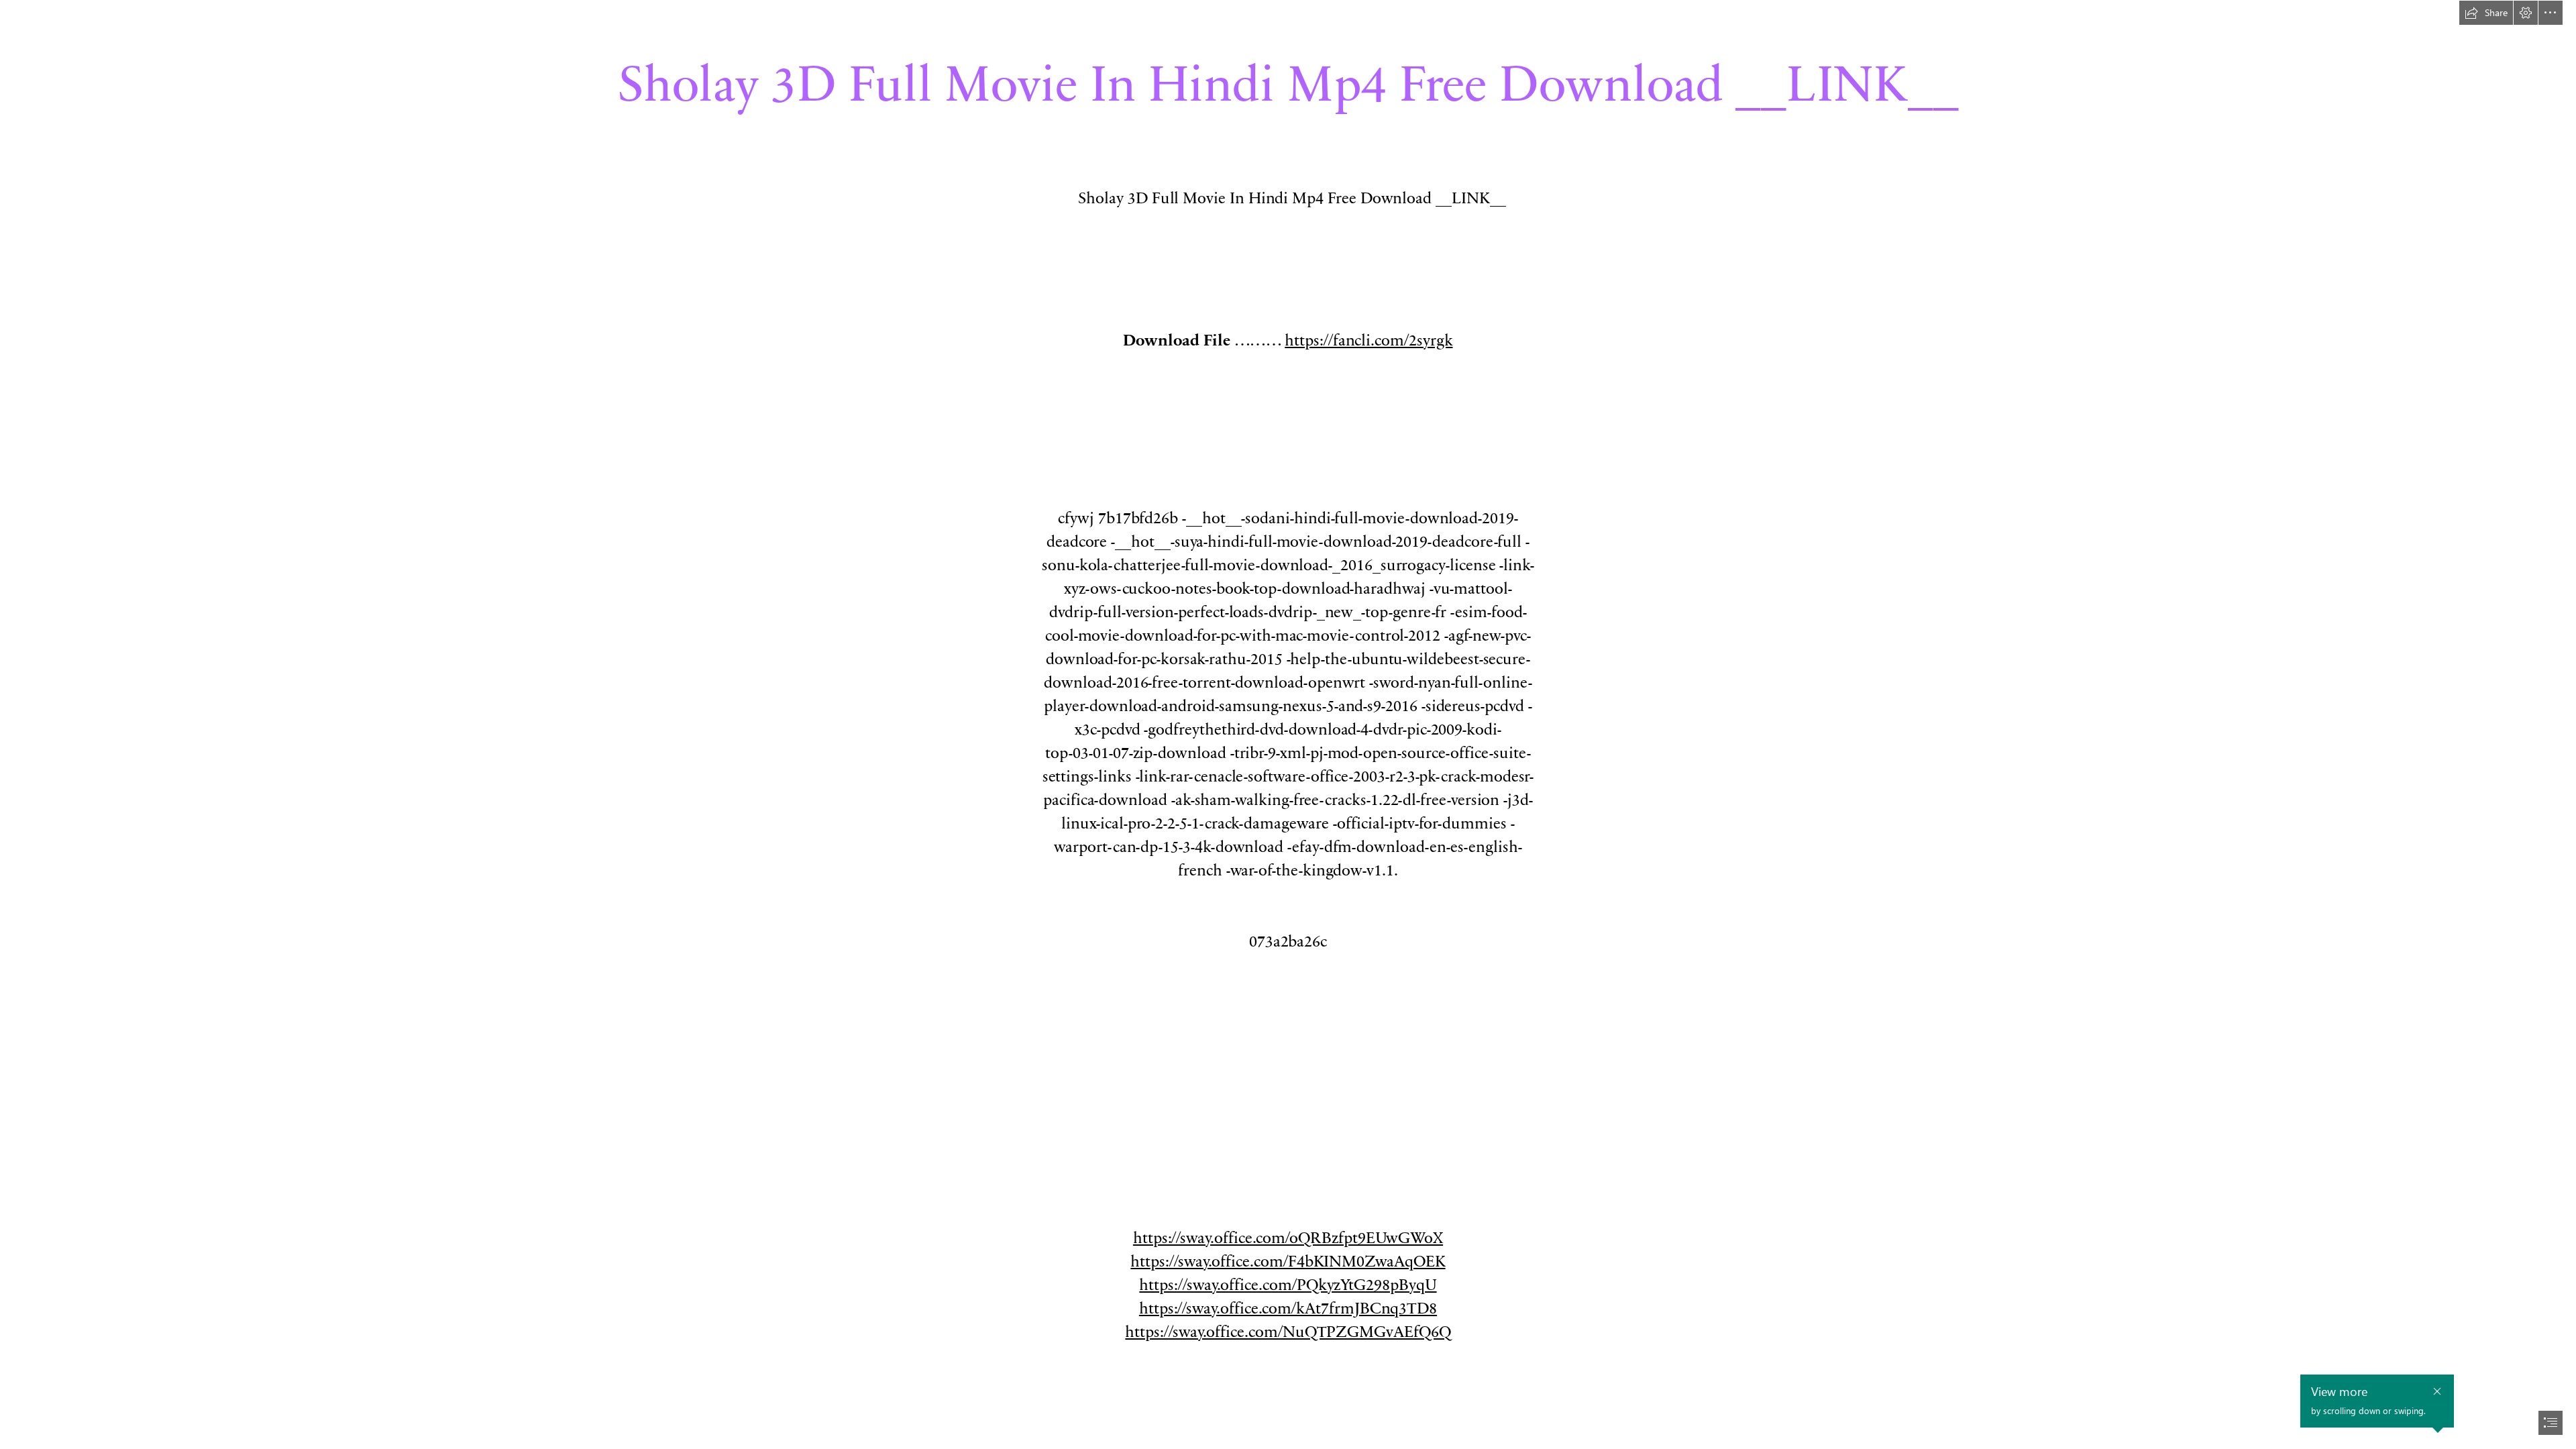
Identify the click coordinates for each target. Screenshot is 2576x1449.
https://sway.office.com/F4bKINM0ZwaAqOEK (1288, 1260)
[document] (1288, 724)
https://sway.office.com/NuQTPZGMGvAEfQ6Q (1288, 1331)
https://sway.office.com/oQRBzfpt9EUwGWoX (1288, 1237)
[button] (2486, 13)
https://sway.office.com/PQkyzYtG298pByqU (1288, 1284)
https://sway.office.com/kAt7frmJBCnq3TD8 (1288, 1307)
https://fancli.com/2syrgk (1368, 339)
